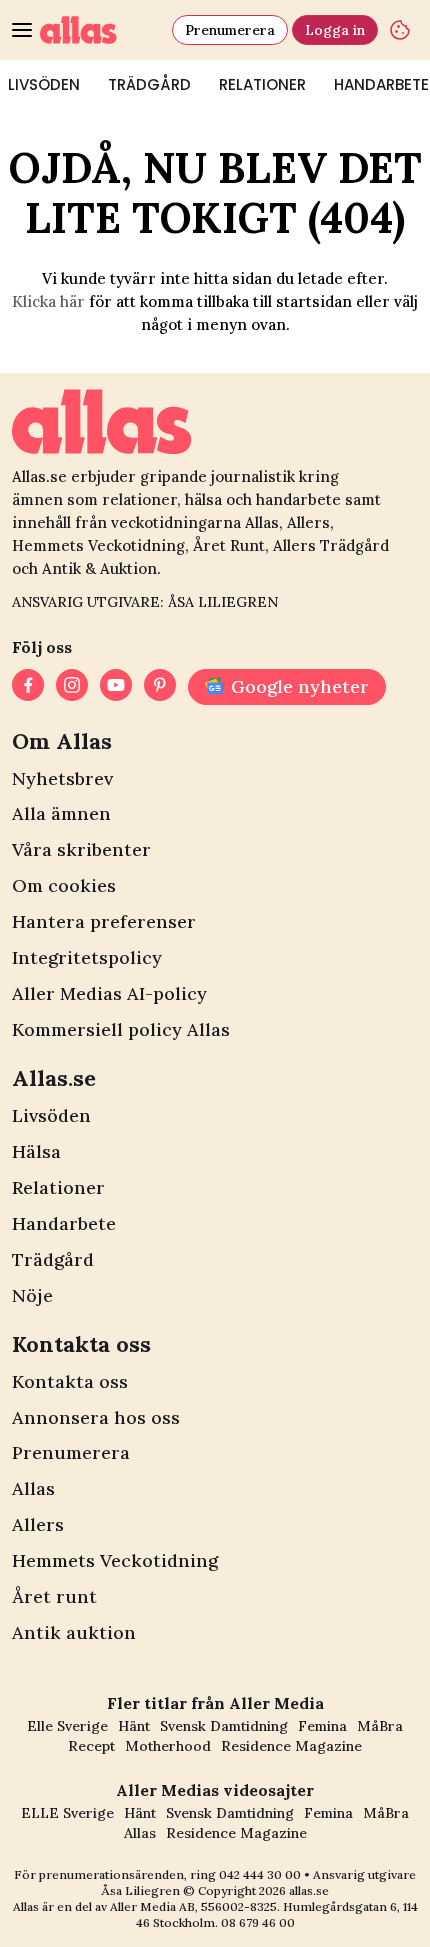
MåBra (380, 1726)
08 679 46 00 (258, 1922)
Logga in (335, 30)
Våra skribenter (81, 849)
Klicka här (48, 301)
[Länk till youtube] (116, 687)
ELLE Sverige (67, 1813)
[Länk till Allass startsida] (102, 30)
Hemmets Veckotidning (115, 1560)
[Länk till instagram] (72, 687)
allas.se (309, 1890)
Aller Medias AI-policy (109, 993)
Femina (322, 1726)
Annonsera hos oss (96, 1417)
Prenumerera (230, 30)
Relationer (262, 84)
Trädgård (149, 84)
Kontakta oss (70, 1381)
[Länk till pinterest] (160, 687)
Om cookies (64, 885)
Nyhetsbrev (62, 778)
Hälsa (36, 1151)
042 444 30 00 (260, 1874)
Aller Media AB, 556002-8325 (193, 1906)
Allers (38, 1524)
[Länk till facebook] (28, 687)
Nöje (32, 1295)
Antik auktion (74, 1632)
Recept (91, 1746)
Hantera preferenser (104, 921)
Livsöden (51, 1115)
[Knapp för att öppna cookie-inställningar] (400, 30)
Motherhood (168, 1746)
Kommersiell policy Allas (121, 1029)
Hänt (134, 1726)
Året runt (54, 1596)
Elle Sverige (67, 1726)
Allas (33, 1488)
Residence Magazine (291, 1746)
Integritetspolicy (87, 957)
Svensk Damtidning (224, 1726)
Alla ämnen (61, 813)
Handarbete (64, 1223)
